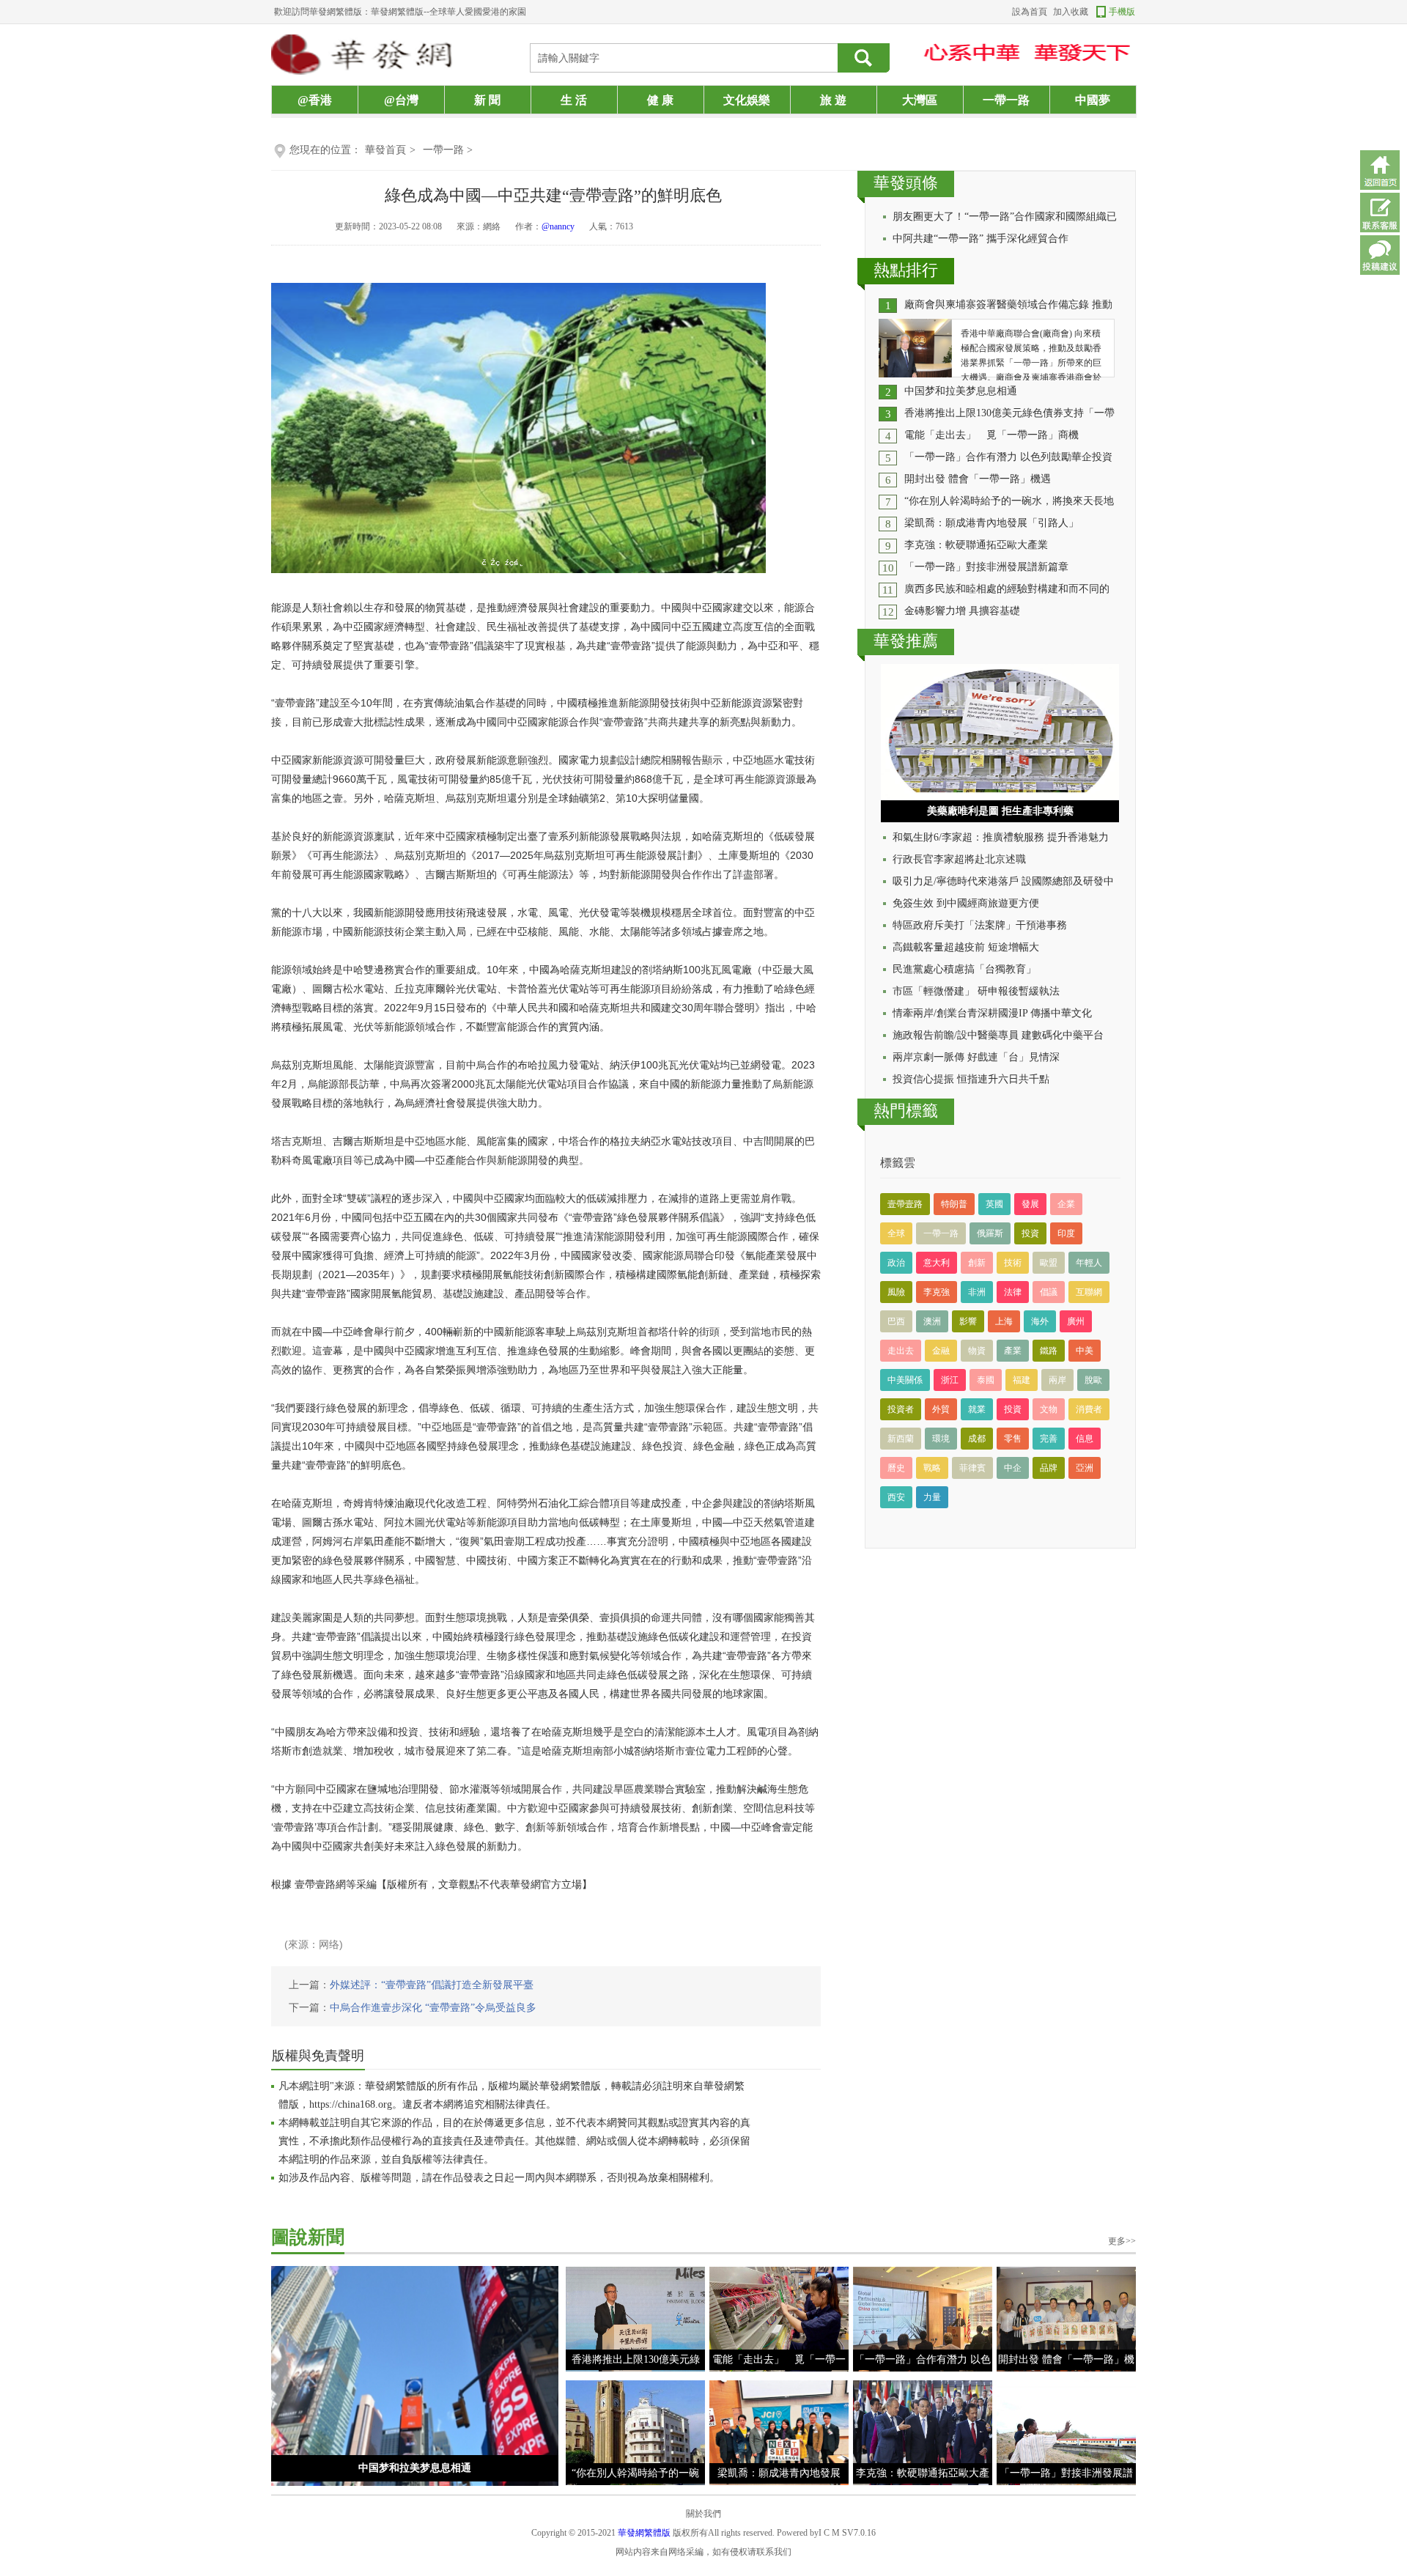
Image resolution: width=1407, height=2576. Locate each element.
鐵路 (1049, 1351)
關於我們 (703, 2514)
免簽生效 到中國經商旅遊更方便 (966, 903)
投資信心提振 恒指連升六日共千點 (971, 1079)
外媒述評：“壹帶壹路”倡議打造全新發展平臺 (432, 1985)
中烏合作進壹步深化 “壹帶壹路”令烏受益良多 (433, 2008)
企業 (1066, 1204)
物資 (977, 1351)
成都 (977, 1439)
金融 (941, 1351)
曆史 (896, 1468)
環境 (941, 1439)
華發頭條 (906, 183)
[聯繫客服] (1380, 213)
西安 (896, 1497)
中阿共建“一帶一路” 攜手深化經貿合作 (981, 239)
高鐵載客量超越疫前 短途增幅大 (966, 947)
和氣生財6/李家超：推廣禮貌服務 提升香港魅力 (1001, 837)
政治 (896, 1263)
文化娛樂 (747, 100)
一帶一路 (1006, 100)
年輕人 (1089, 1263)
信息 (1085, 1439)
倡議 (1049, 1292)
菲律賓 (972, 1468)
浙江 (950, 1380)
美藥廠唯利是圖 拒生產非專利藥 (1000, 811)
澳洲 (932, 1321)
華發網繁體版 (644, 2533)
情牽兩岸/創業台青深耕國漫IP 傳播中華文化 (992, 1013)
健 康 (660, 100)
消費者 (1089, 1409)
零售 (1013, 1439)
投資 (1030, 1233)
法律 (1013, 1292)
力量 (932, 1497)
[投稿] (1380, 255)
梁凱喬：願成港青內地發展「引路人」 (991, 523)
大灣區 (920, 100)
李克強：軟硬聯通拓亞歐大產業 (976, 545)
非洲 (977, 1292)
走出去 (901, 1351)
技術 (1013, 1263)
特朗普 (954, 1204)
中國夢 (1093, 100)
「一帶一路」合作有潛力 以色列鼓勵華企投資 (1008, 457)
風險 (896, 1292)
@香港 (315, 100)
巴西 (896, 1321)
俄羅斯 (990, 1233)
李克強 (937, 1292)
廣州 (1076, 1321)
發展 (1030, 1204)
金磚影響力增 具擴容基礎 (962, 611)
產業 (1013, 1351)
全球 (896, 1233)
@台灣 (401, 100)
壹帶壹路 (905, 1204)
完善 (1049, 1439)
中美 (1085, 1351)
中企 (1013, 1468)
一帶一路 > (448, 150)
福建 (1022, 1380)
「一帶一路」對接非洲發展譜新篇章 (986, 567)
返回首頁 (1380, 170)
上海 (1004, 1321)
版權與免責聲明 (318, 2056)
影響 (968, 1321)
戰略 (932, 1468)
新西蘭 (901, 1439)
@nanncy (558, 226)
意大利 (937, 1263)
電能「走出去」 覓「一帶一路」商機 (991, 435)
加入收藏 (1071, 12)
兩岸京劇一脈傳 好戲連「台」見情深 (976, 1057)
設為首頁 (1030, 12)
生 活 (574, 100)
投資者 (901, 1409)
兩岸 (1057, 1380)
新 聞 (487, 100)
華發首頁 (385, 150)
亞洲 (1085, 1468)
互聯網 (1089, 1292)
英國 (994, 1204)
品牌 (1049, 1468)
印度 (1066, 1233)
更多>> (1122, 2241)
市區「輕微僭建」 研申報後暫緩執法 (976, 991)
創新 (977, 1263)
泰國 (986, 1380)
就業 (977, 1409)
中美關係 (905, 1380)
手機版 (1122, 12)
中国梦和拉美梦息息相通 (961, 391)
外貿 (941, 1409)
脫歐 (1093, 1380)
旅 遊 (833, 100)
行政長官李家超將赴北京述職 (959, 859)
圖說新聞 (308, 2237)
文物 (1049, 1409)
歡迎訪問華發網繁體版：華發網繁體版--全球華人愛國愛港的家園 (400, 12)
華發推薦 (906, 641)
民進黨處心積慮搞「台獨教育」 (964, 969)
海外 (1040, 1321)
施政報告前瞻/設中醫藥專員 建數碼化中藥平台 (998, 1035)
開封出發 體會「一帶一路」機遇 (978, 479)
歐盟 (1049, 1263)
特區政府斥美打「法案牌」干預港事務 (980, 925)
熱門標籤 (906, 1111)
